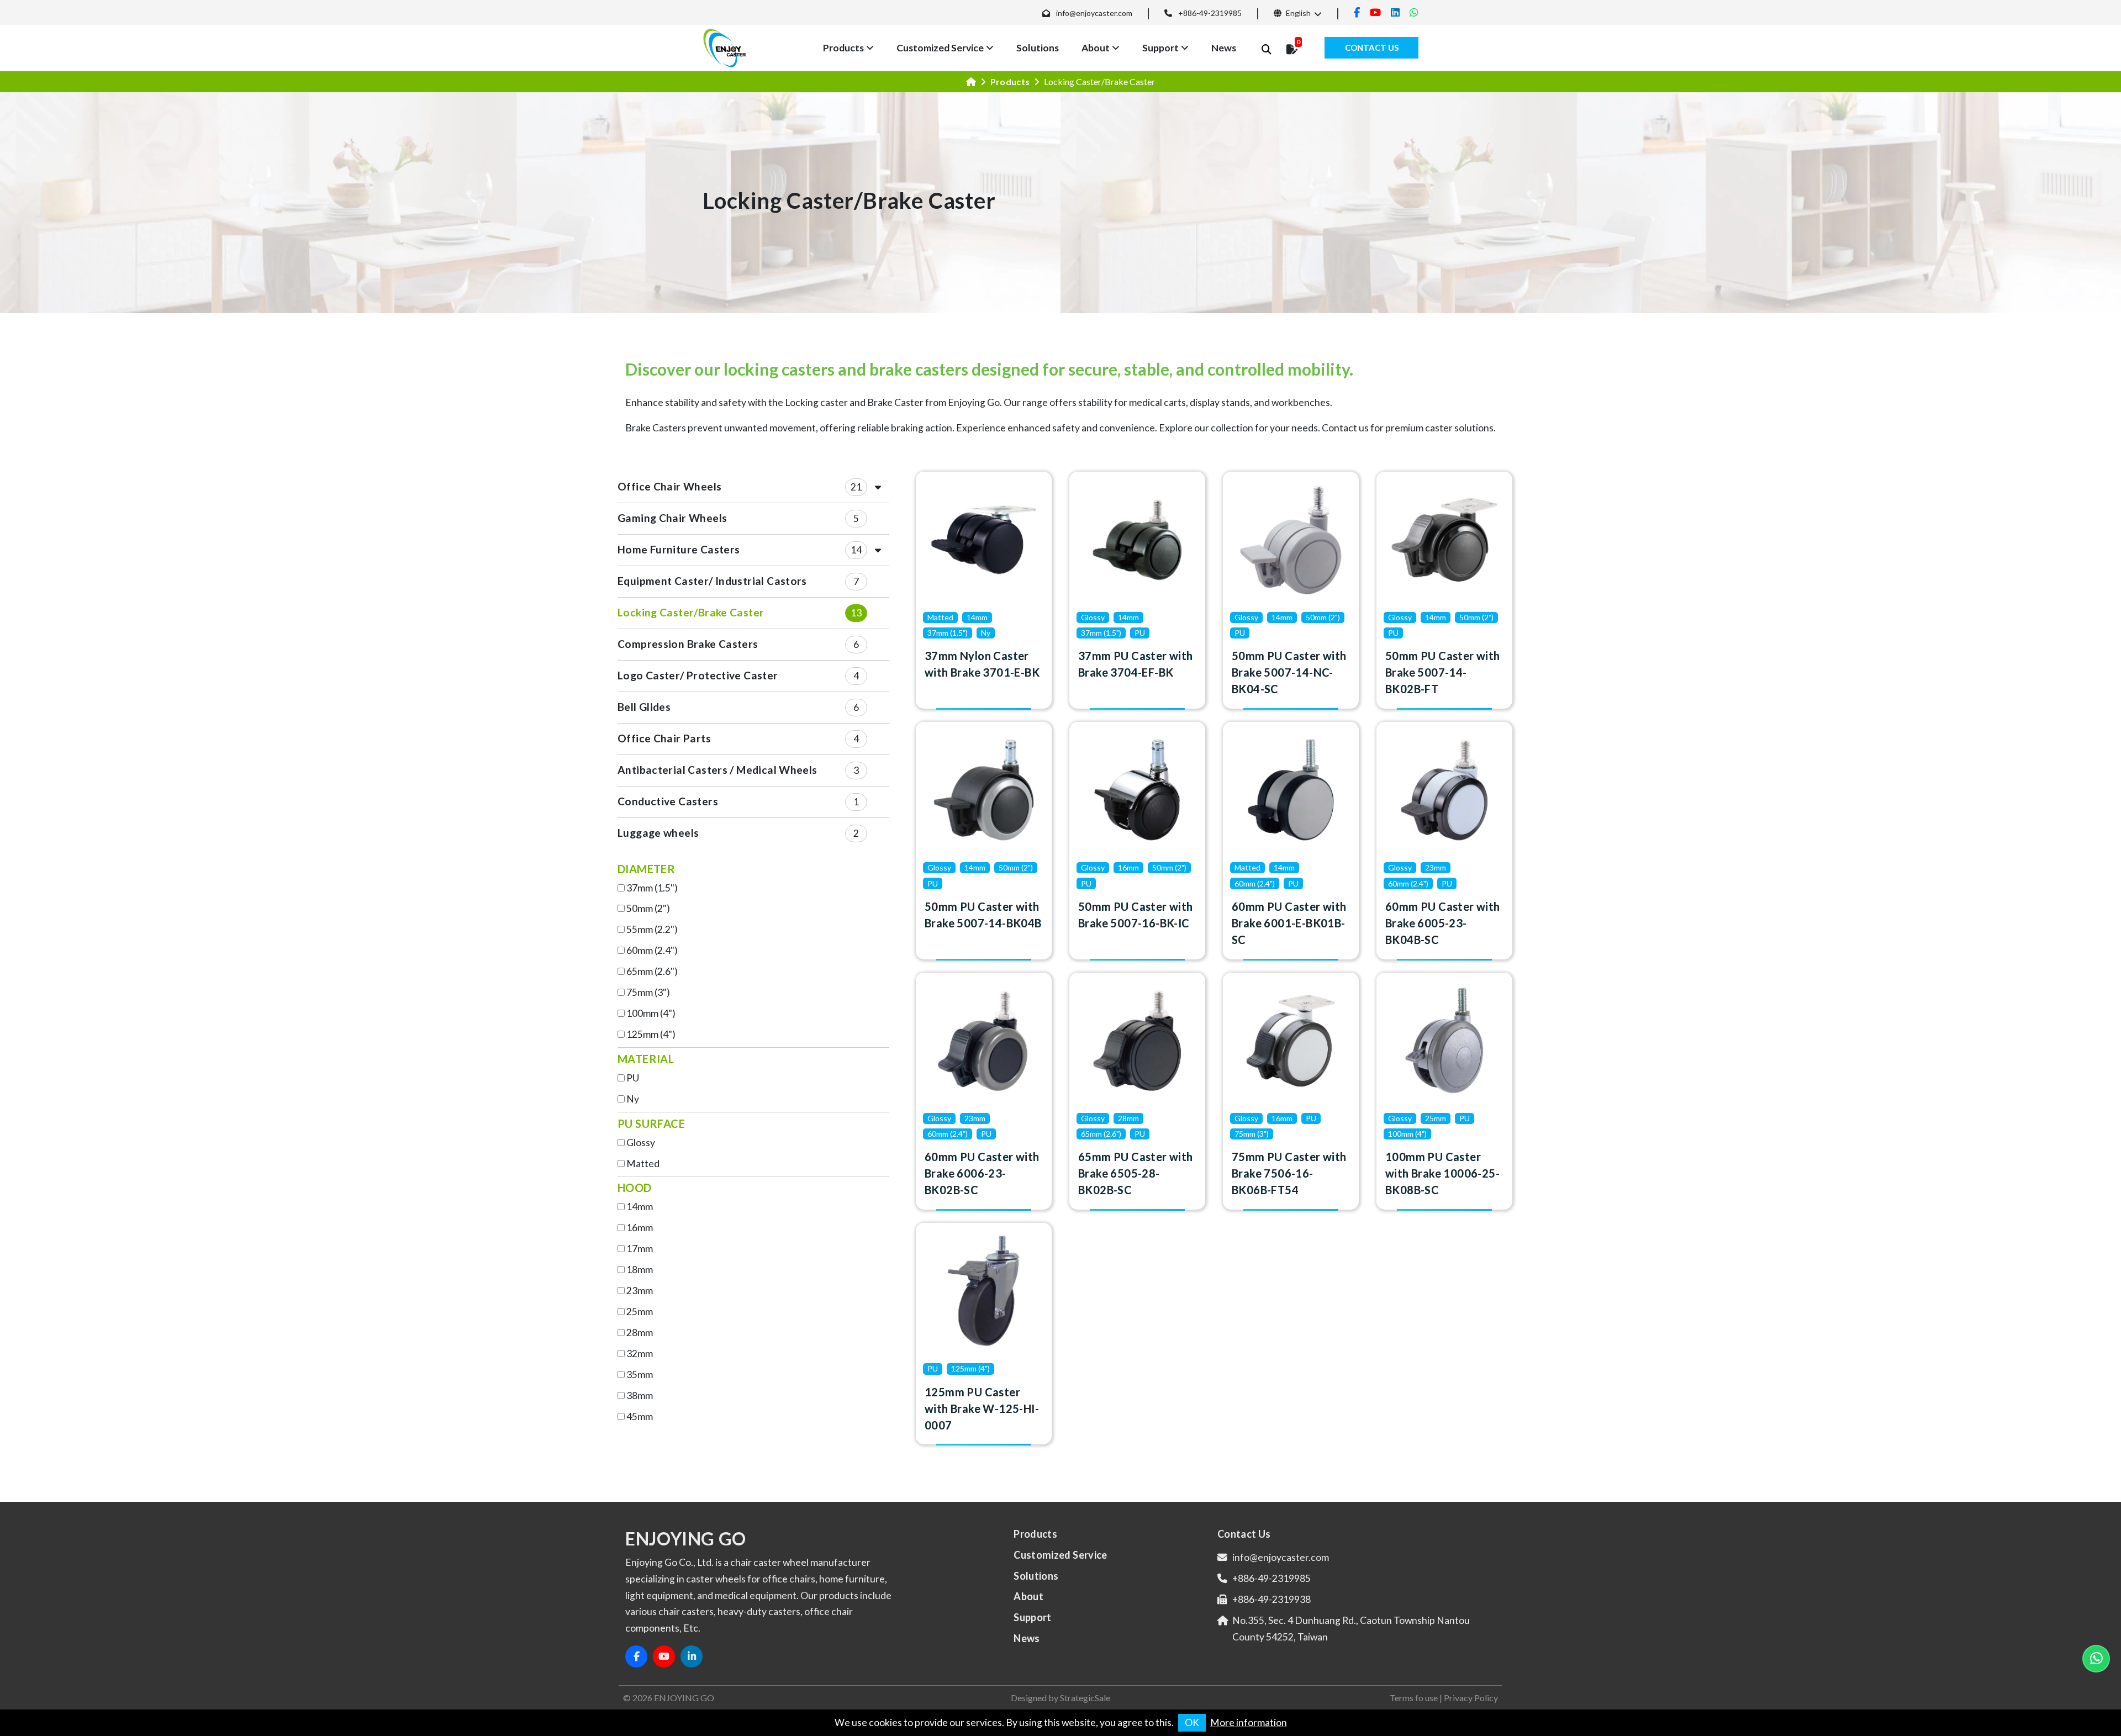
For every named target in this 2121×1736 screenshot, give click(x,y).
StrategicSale (1085, 1698)
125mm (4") (651, 1034)
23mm (640, 1291)
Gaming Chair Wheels (672, 518)
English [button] (1297, 13)
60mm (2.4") (652, 950)
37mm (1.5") (652, 888)
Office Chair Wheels (669, 486)
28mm (640, 1333)
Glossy (641, 1143)
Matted (643, 1164)
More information (1249, 1722)
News (1224, 48)
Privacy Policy (1471, 1698)
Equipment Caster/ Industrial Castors (712, 581)
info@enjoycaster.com (1094, 13)
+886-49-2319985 (1210, 13)
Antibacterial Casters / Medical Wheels (717, 770)
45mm (640, 1416)
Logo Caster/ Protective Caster (698, 675)
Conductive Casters (668, 801)
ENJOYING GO (684, 1698)
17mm (640, 1249)
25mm (640, 1312)
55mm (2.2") (652, 929)
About (1096, 48)
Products (843, 48)
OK (1192, 1722)
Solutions (1038, 48)
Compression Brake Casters (688, 644)
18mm (640, 1270)
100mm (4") (651, 1013)
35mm (640, 1374)
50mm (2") (648, 908)
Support (1160, 48)
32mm (640, 1354)
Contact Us (1372, 48)
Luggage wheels (658, 833)
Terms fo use (1414, 1698)
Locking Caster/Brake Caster (691, 612)
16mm (640, 1228)
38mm (640, 1395)
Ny (633, 1099)
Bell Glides (644, 707)
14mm (640, 1207)
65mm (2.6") (652, 971)
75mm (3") (648, 992)
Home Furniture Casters (679, 549)
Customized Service (940, 48)
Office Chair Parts (664, 738)
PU (633, 1078)
